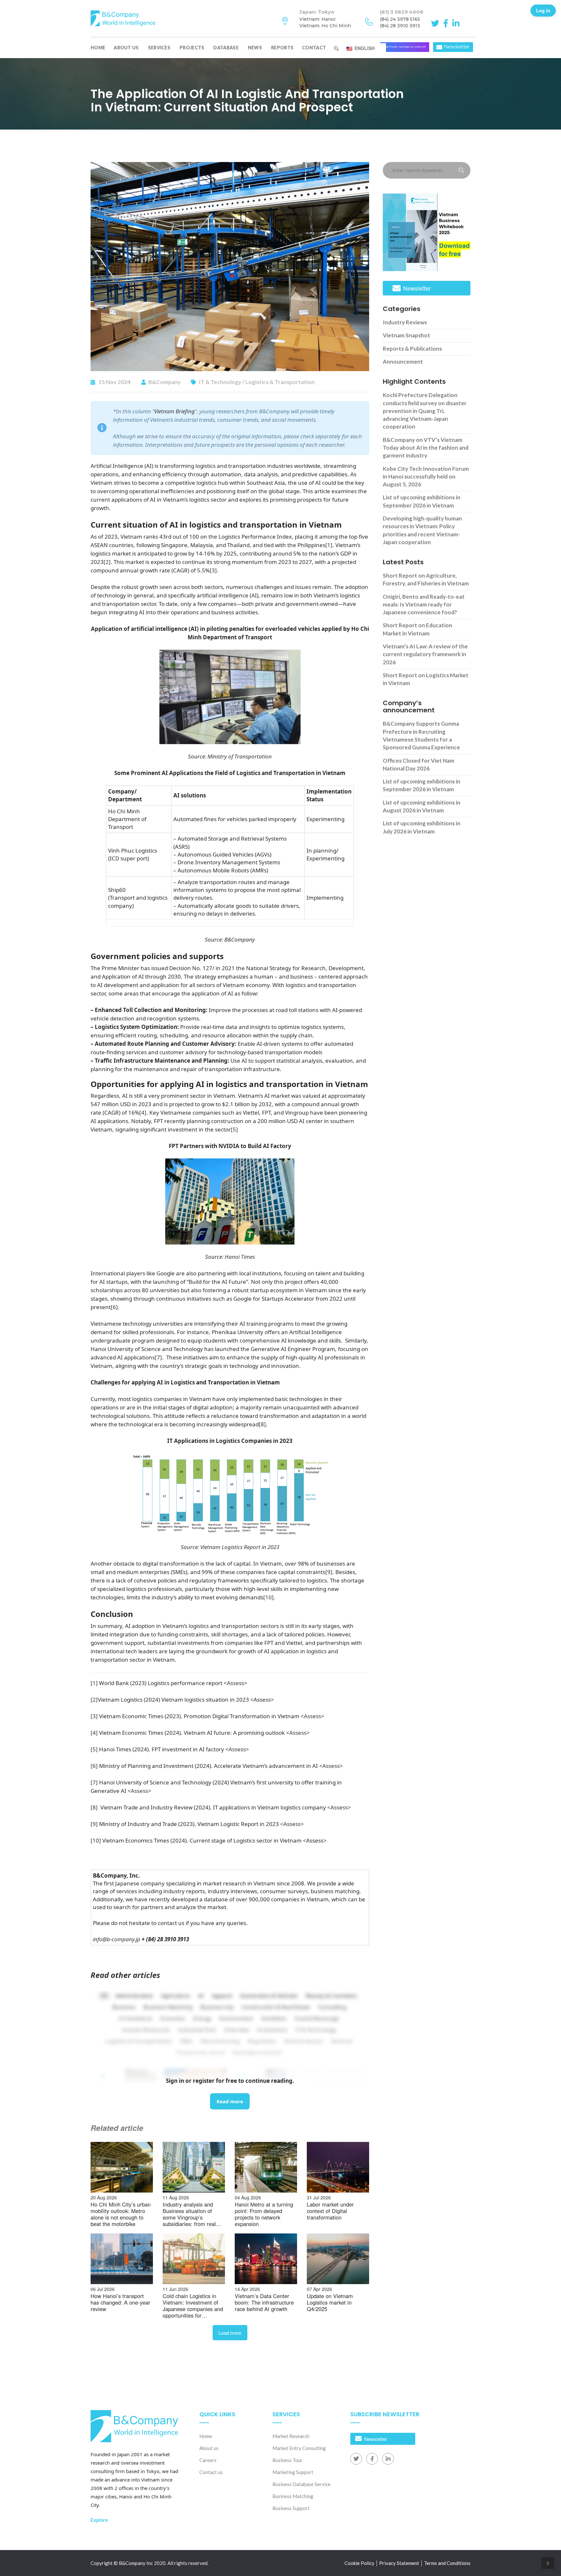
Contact (314, 48)
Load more (230, 2333)
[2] (107, 562)
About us (126, 48)
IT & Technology (220, 382)
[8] (262, 1424)
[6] (114, 1307)
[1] (329, 545)
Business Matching (293, 2496)
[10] (268, 1597)
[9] (329, 1572)
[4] (143, 1113)
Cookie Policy (359, 2563)
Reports (282, 48)
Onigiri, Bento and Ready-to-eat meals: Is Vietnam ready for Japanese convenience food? (424, 605)
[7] (158, 1357)
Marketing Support (293, 2472)
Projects (192, 48)
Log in (543, 10)
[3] (213, 570)
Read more (230, 2101)
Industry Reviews (405, 322)
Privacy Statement (399, 2563)
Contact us (211, 2472)
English (364, 48)
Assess (236, 1683)
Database (226, 48)
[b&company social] (436, 23)
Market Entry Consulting (299, 2448)
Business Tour (287, 2460)
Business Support (291, 2508)
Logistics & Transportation (280, 382)
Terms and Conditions (447, 2563)
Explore (99, 2520)
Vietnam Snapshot (406, 335)
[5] (234, 1129)
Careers (208, 2460)
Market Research (291, 2436)
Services (159, 48)
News (255, 48)
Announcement (403, 362)
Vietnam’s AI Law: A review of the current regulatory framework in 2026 (425, 654)
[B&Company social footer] (356, 2459)
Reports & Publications (412, 349)
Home (98, 48)
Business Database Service (301, 2484)
